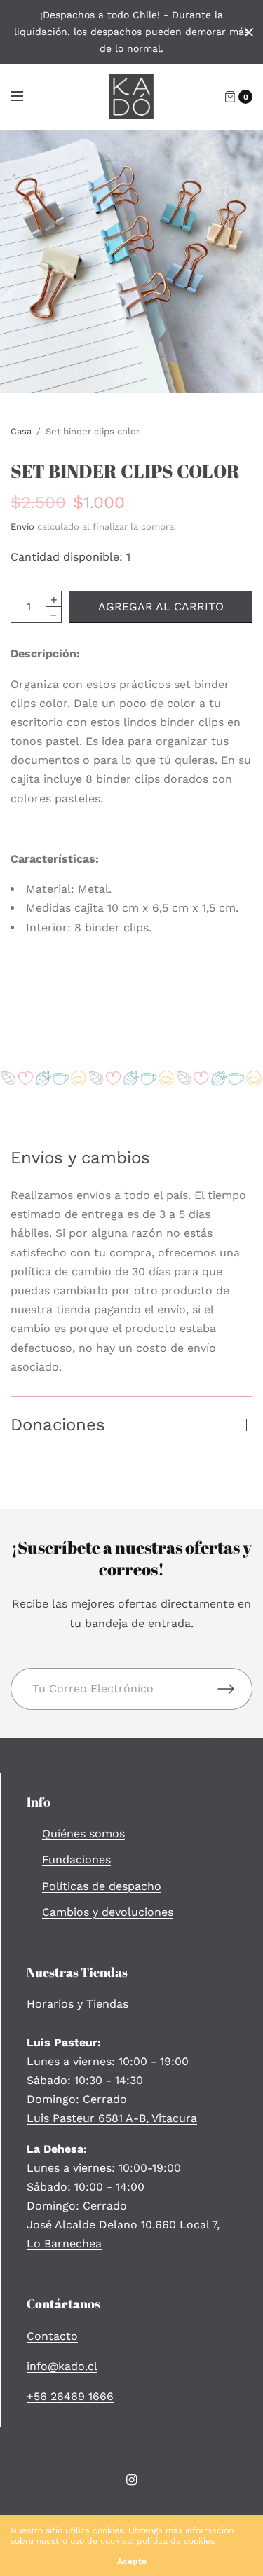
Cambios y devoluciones (108, 1912)
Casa (21, 431)
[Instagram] (132, 2480)
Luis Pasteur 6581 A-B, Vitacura (112, 2118)
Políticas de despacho (102, 1886)
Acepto (132, 2561)
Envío (22, 527)
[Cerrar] (249, 32)
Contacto (52, 2336)
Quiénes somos (83, 1834)
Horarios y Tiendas (77, 2004)
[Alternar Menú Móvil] (26, 97)
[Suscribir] (235, 1689)
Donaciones (58, 1425)
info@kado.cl (62, 2366)
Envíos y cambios (80, 1158)
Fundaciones (76, 1859)
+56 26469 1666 (70, 2396)
